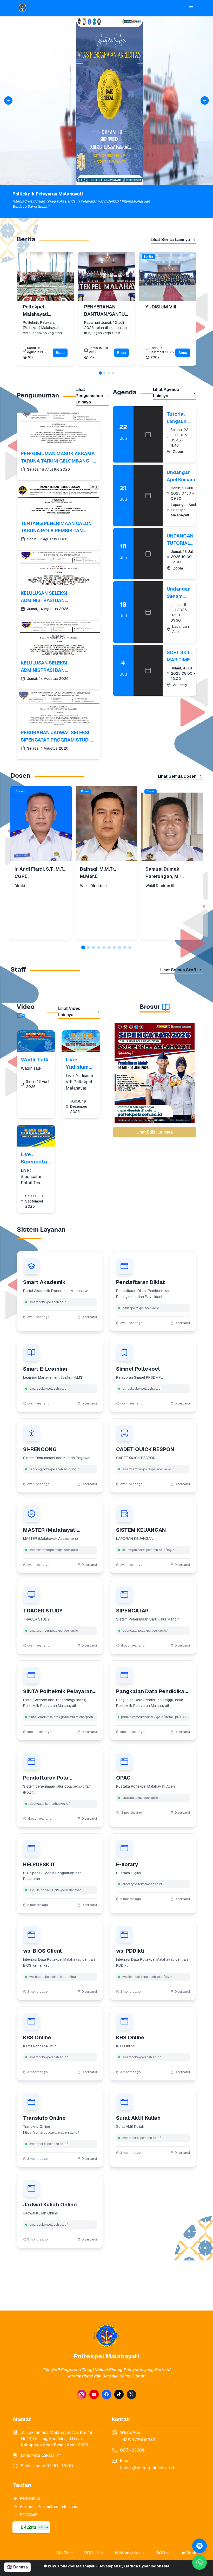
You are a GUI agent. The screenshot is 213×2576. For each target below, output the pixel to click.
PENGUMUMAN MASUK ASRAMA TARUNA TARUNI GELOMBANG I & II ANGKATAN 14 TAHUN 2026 (58, 458)
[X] (131, 2394)
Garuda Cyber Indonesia (147, 2566)
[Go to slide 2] (104, 373)
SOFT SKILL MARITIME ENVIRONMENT (184, 656)
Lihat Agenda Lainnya (166, 393)
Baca (60, 353)
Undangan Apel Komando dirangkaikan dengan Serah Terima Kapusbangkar (183, 476)
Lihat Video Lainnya (69, 1012)
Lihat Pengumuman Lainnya (89, 396)
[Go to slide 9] (125, 947)
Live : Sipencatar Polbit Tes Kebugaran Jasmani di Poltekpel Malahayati (35, 1158)
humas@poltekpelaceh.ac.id (147, 2468)
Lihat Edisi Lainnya (155, 1132)
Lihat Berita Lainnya (170, 240)
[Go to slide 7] (114, 947)
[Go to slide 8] (119, 947)
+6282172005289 (138, 2440)
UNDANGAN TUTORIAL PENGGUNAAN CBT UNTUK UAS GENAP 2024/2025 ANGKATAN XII (184, 540)
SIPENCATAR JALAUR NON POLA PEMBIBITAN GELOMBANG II (155, 1112)
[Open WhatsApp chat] (199, 2546)
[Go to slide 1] (100, 373)
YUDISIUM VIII (161, 307)
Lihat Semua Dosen (177, 776)
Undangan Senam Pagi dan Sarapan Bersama (179, 593)
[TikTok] (119, 2394)
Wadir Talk (35, 1060)
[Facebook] (106, 2394)
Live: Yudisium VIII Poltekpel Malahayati (80, 1063)
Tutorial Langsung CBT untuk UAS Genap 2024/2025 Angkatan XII (179, 418)
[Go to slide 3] (109, 373)
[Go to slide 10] (130, 947)
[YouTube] (94, 2394)
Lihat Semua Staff (178, 970)
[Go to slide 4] (113, 373)
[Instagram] (82, 2394)
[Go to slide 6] (109, 947)
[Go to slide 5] (104, 947)
